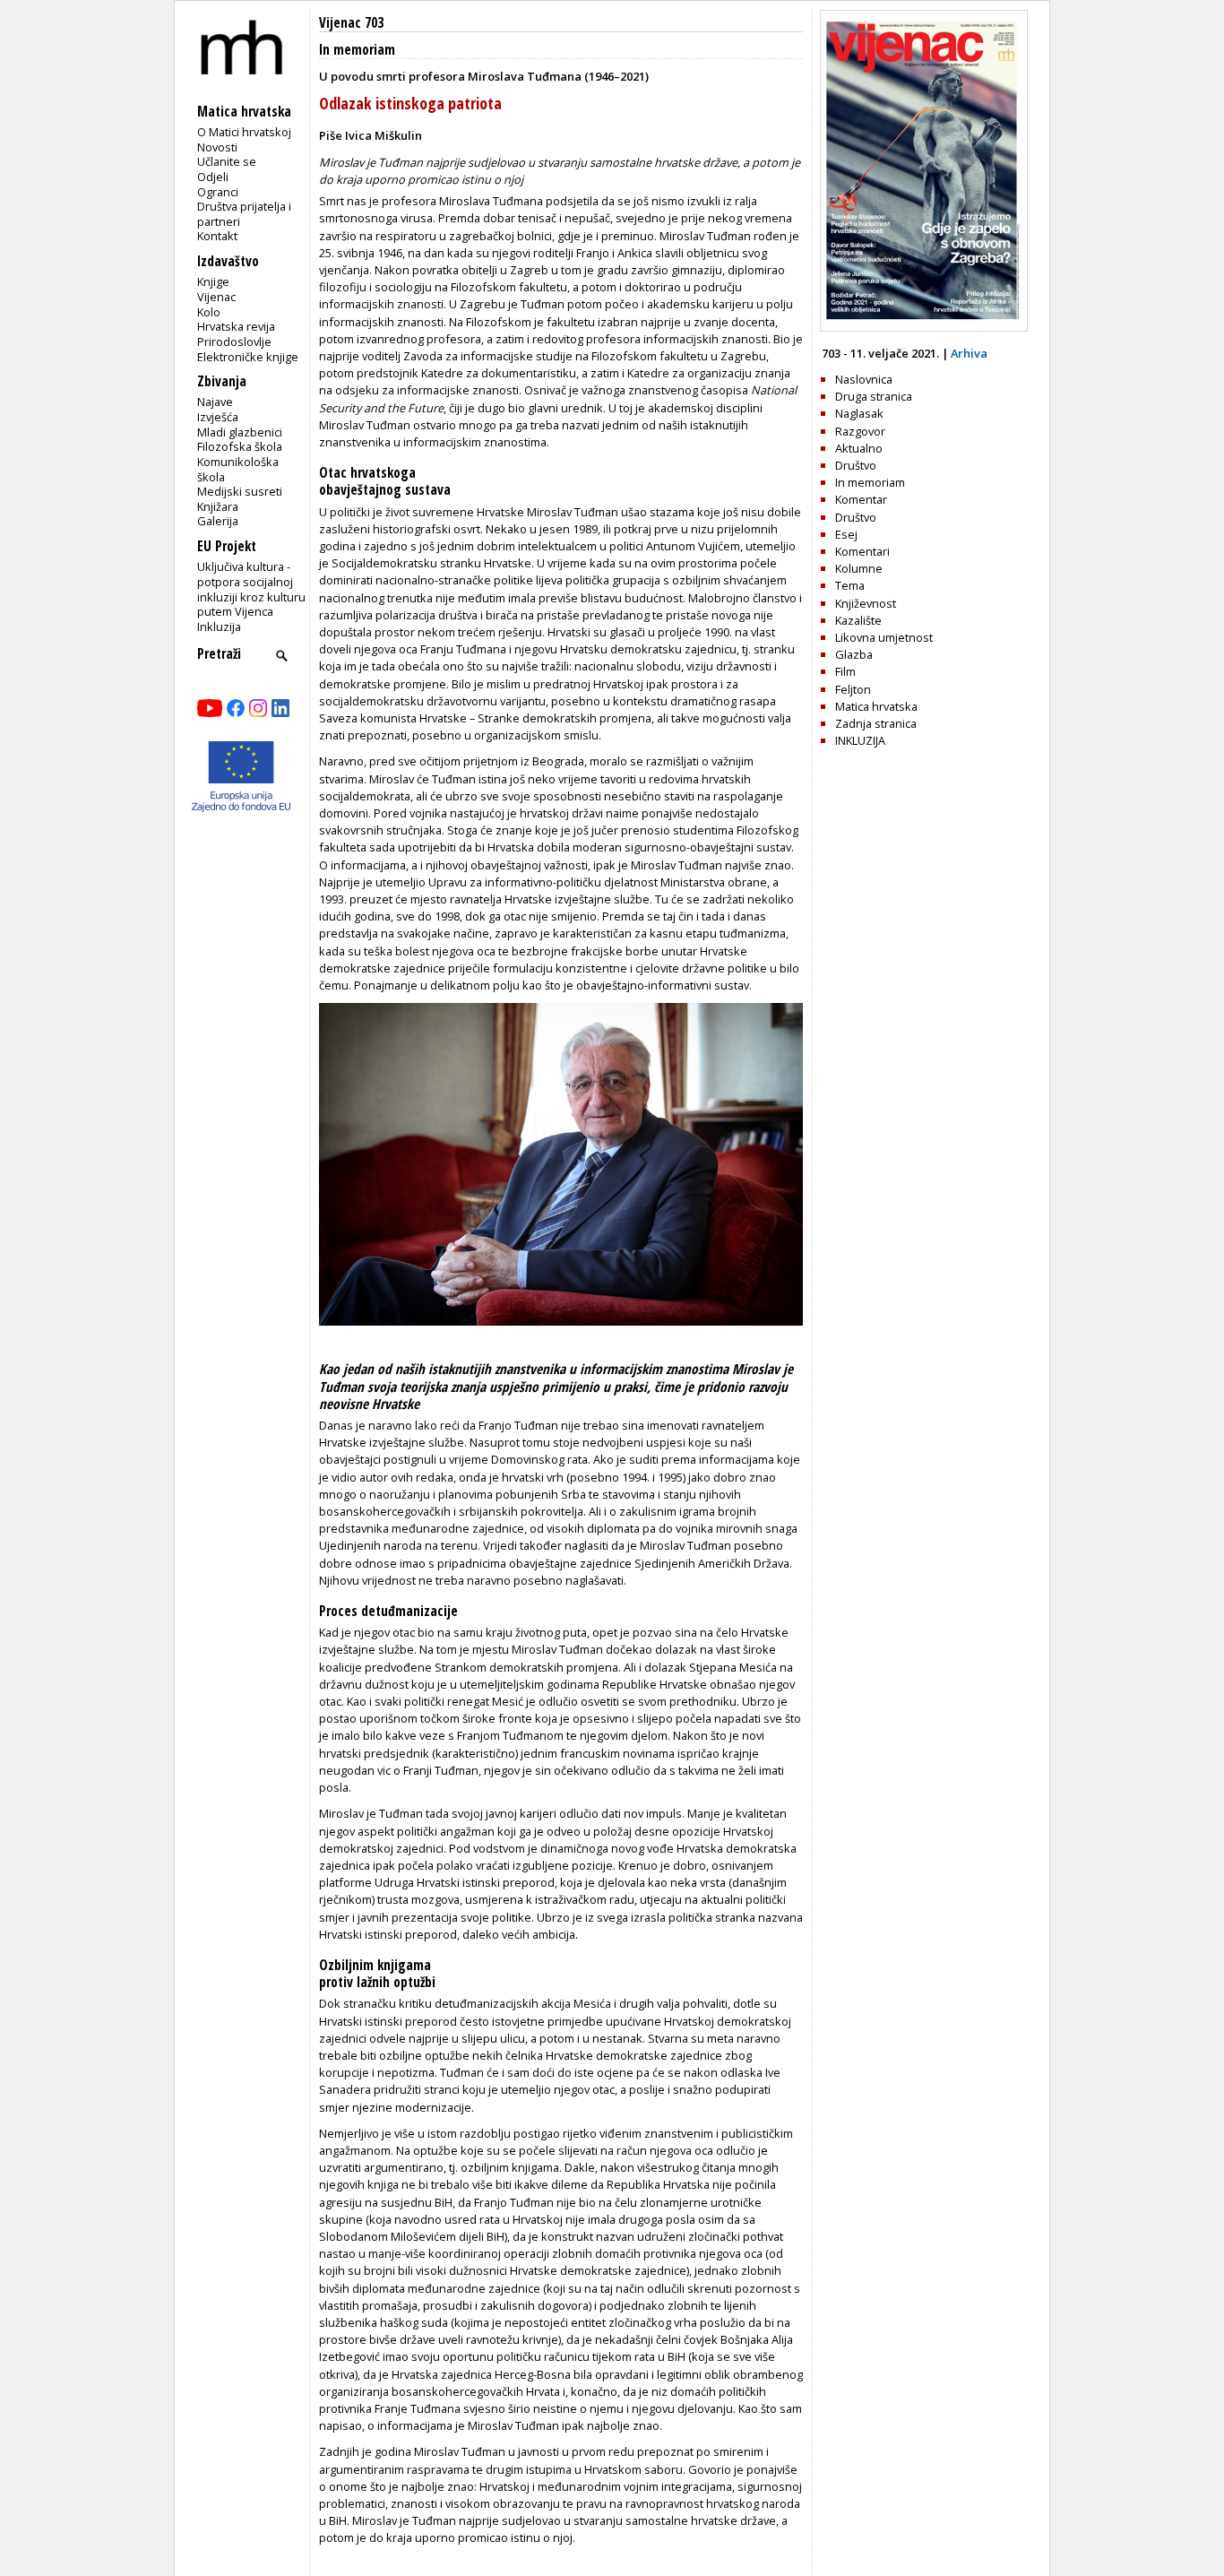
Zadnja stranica (876, 723)
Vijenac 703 (351, 23)
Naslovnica (864, 379)
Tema (850, 585)
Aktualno (859, 448)
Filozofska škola (240, 446)
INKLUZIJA (860, 740)
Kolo (209, 312)
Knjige (213, 281)
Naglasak (859, 413)
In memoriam (357, 50)
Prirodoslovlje (234, 341)
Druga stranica (874, 396)
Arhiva (969, 353)
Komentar (861, 499)
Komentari (862, 551)
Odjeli (213, 177)
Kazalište (858, 620)
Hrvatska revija (236, 326)
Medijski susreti (240, 491)
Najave (215, 402)
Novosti (217, 147)
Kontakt (217, 236)
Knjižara (218, 506)
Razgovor (860, 431)
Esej (846, 534)
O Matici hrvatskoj (244, 132)
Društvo (856, 465)
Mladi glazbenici (240, 432)
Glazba (854, 654)
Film (845, 671)
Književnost (866, 603)
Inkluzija (219, 627)
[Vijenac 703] (924, 327)
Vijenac (216, 297)
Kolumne (859, 568)
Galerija (218, 521)
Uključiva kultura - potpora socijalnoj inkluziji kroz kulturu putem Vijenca (251, 589)
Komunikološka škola (238, 469)
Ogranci (218, 192)
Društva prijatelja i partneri (244, 214)
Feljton (853, 689)
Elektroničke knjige (248, 357)
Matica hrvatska (876, 706)
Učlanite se (227, 161)
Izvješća (218, 417)
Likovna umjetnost (884, 637)
